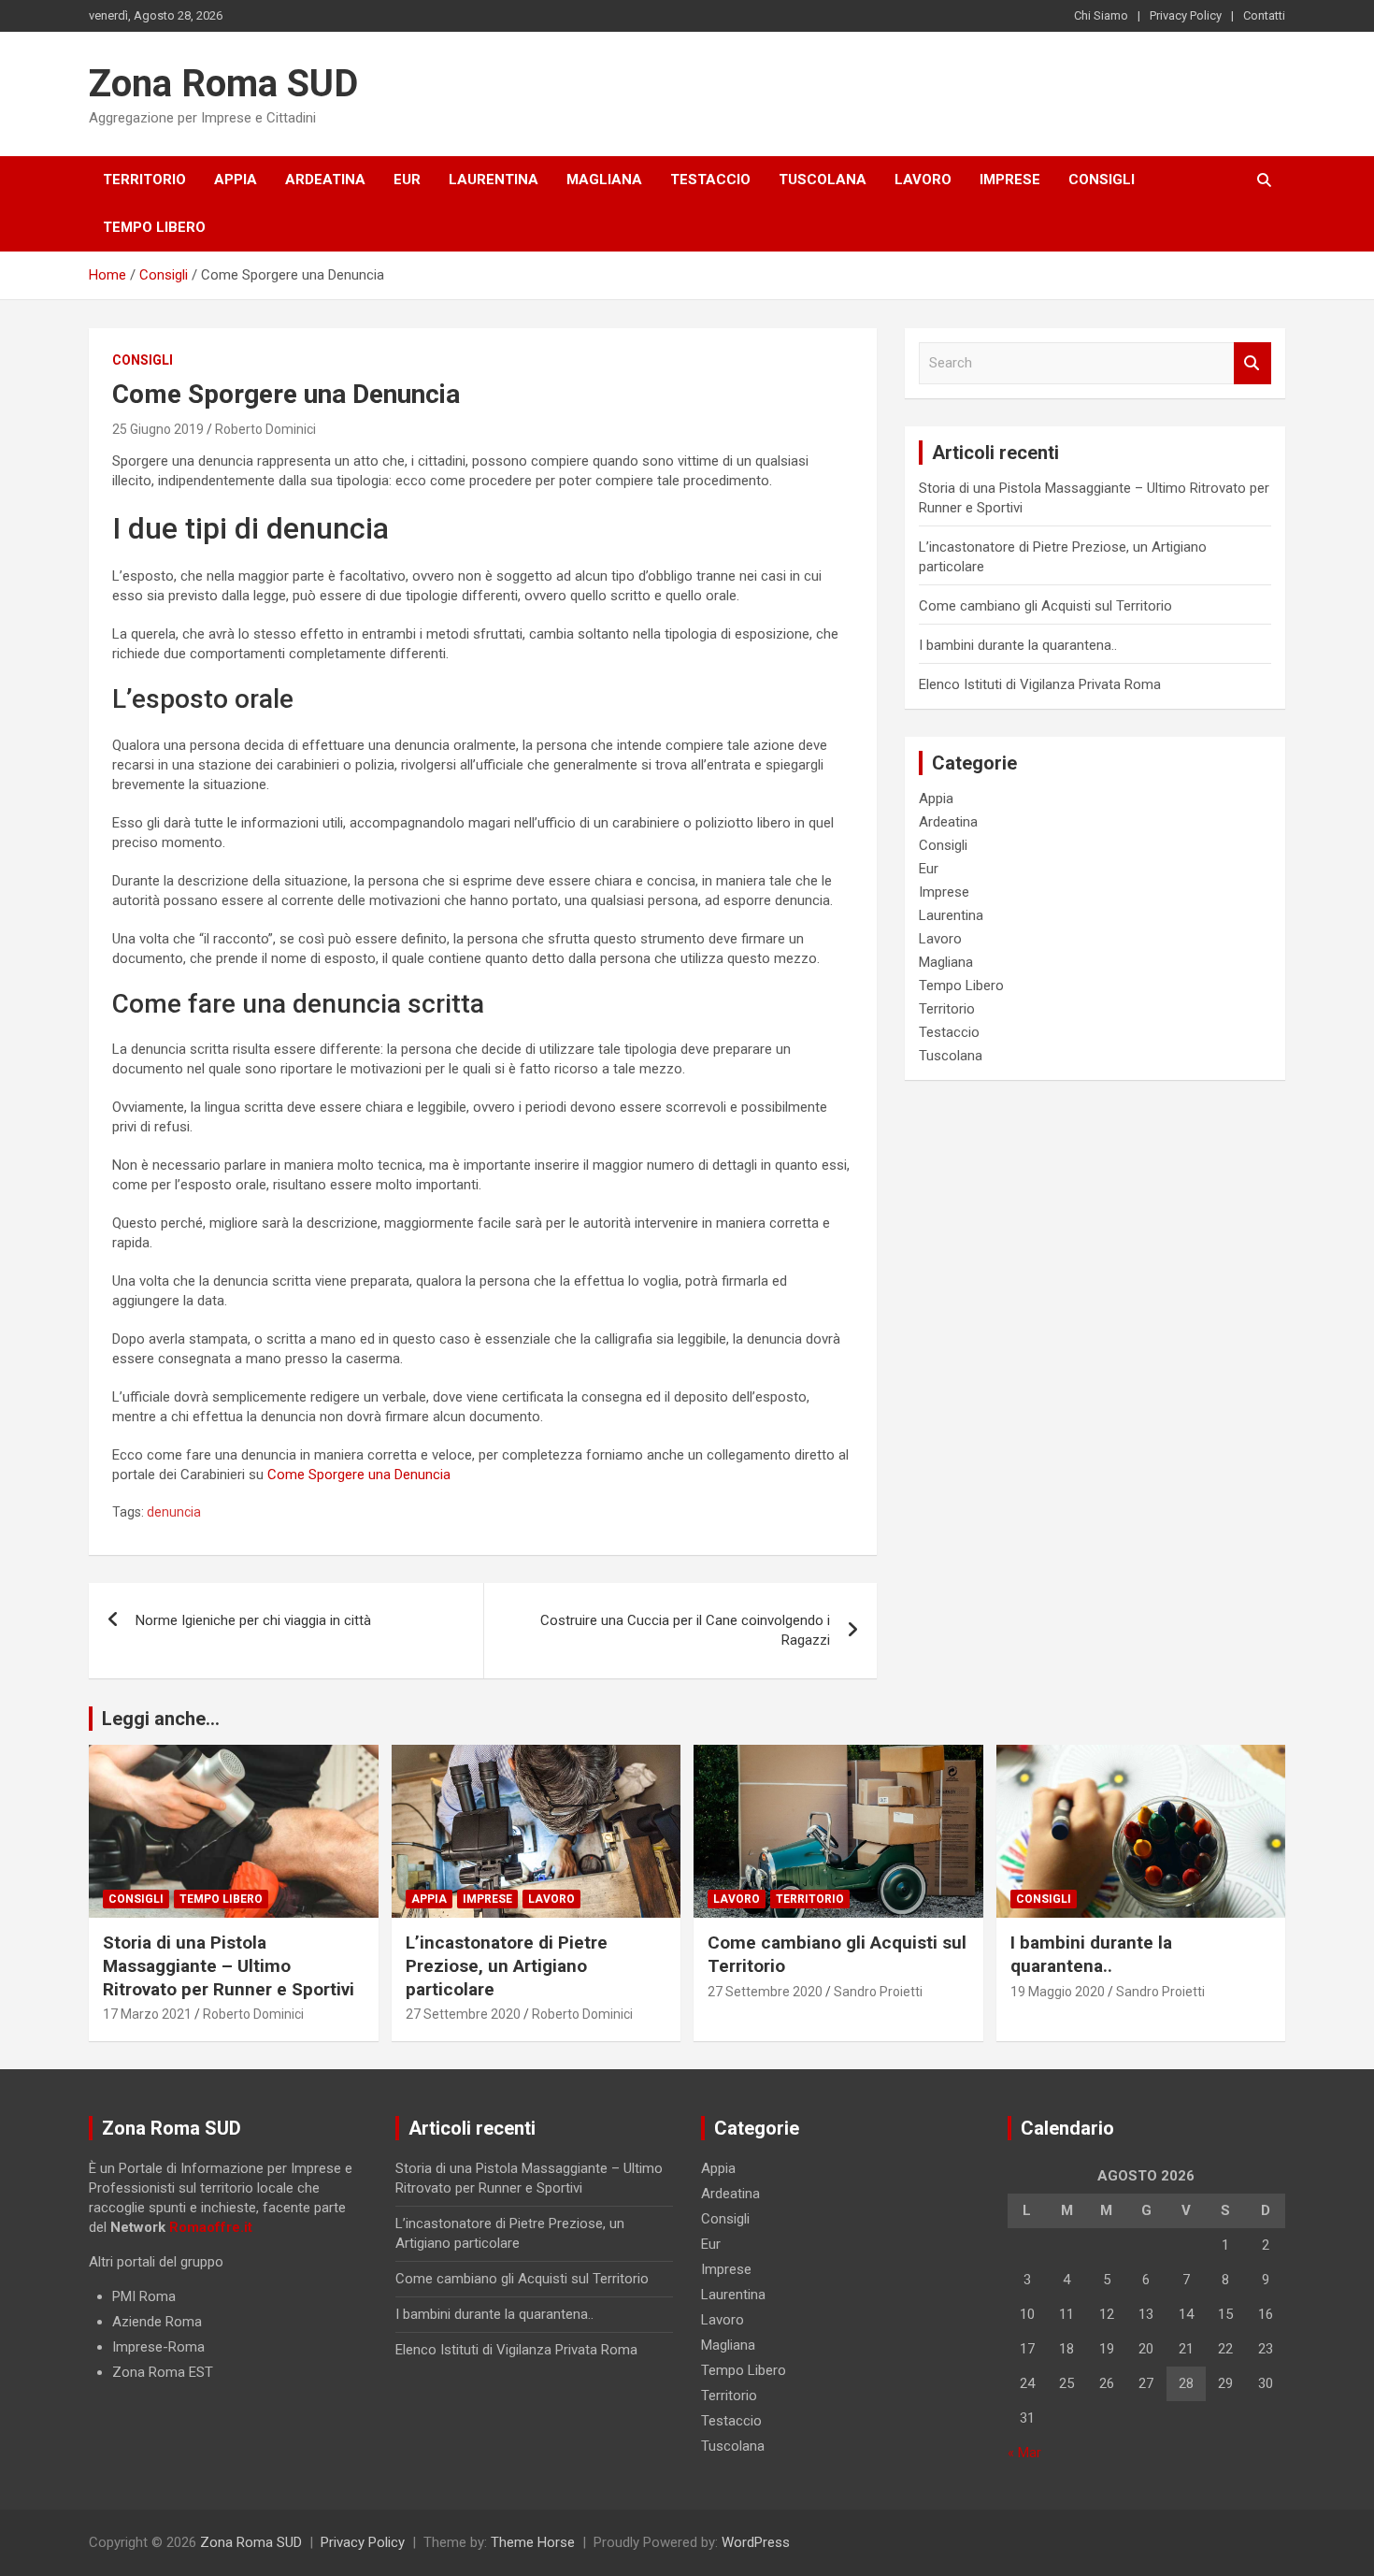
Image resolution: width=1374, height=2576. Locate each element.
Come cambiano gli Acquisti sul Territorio (1045, 606)
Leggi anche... (161, 1719)
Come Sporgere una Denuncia (359, 1475)
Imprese (1010, 180)
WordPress (756, 2542)
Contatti (1264, 15)
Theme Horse (533, 2542)
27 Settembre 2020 (463, 2014)
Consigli (1102, 180)
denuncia (174, 1512)
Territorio (144, 180)
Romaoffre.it (211, 2227)
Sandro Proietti (878, 1992)
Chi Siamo (1101, 15)
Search (1252, 363)
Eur (407, 180)
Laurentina (494, 180)
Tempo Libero (154, 227)
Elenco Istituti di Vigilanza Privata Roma (1040, 684)
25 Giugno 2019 (158, 429)
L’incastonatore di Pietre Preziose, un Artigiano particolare (507, 1965)
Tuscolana (823, 180)
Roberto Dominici (265, 429)
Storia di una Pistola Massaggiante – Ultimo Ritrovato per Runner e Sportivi (229, 1965)
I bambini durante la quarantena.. (1018, 645)
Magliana (604, 180)
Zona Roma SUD (223, 84)
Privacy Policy (1186, 15)
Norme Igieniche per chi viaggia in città (253, 1620)
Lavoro (923, 180)
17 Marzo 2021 (147, 2014)
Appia (236, 180)
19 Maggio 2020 (1058, 1992)
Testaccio (710, 180)
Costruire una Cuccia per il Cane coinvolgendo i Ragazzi (685, 1630)
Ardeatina (325, 180)
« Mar (1024, 2453)
